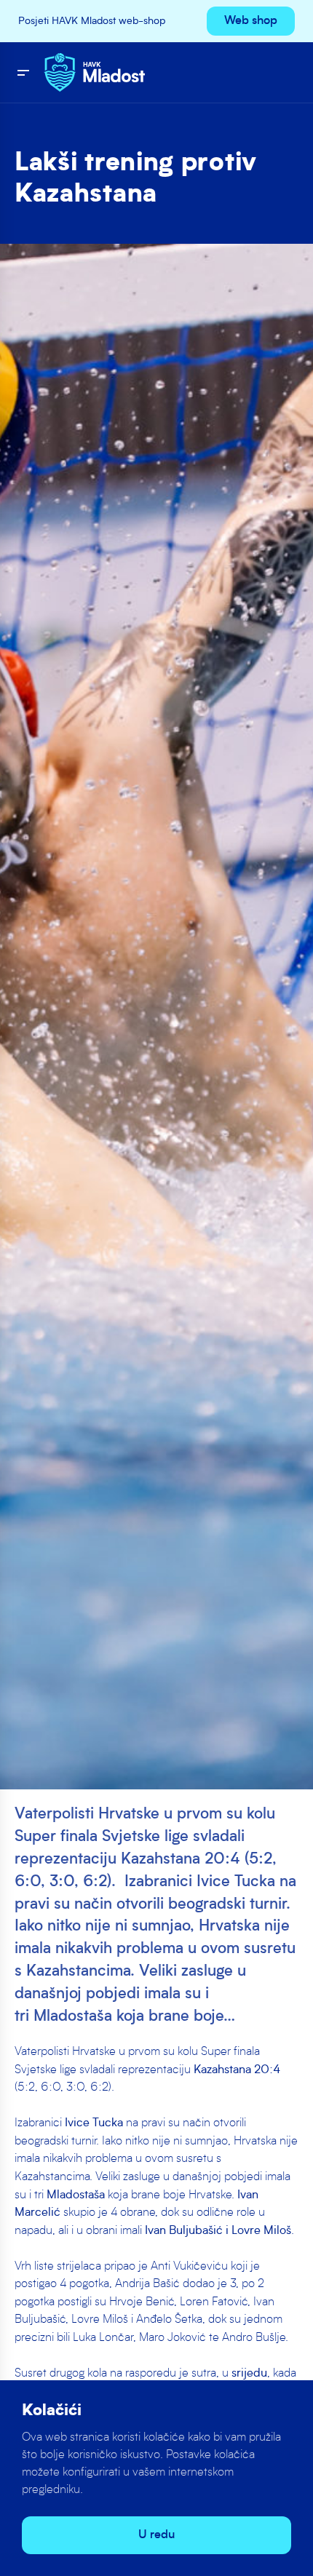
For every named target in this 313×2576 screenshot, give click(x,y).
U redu (156, 2535)
